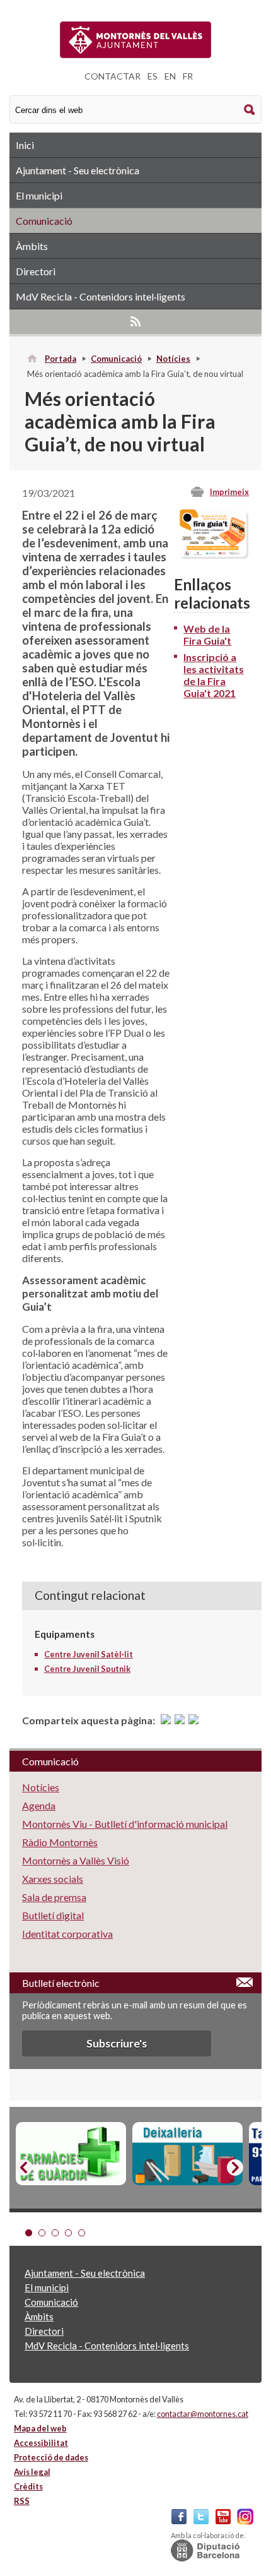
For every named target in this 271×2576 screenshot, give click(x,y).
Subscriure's (117, 2043)
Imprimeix (229, 492)
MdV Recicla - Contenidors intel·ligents (101, 296)
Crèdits (28, 2486)
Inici (25, 145)
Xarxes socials (53, 1879)
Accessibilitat (41, 2443)
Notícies (173, 359)
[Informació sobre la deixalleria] (187, 2154)
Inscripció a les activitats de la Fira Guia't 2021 (214, 675)
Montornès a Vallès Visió (76, 1860)
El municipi (39, 195)
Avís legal (32, 2472)
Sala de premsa (54, 1897)
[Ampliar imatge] (212, 553)
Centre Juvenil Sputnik (87, 1669)
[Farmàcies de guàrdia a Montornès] (71, 2154)
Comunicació (44, 221)
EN (170, 76)
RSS (135, 321)
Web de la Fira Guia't (207, 635)
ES (153, 76)
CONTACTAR (112, 76)
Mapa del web (40, 2428)
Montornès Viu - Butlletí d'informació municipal (125, 1824)
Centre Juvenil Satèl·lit (89, 1654)
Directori (36, 271)
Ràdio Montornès (60, 1842)
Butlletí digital (53, 1915)
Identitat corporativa (67, 1934)
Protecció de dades (51, 2457)
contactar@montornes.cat (203, 2414)
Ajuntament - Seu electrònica (78, 170)
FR (188, 76)
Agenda (39, 1805)
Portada (61, 359)
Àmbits (32, 246)
